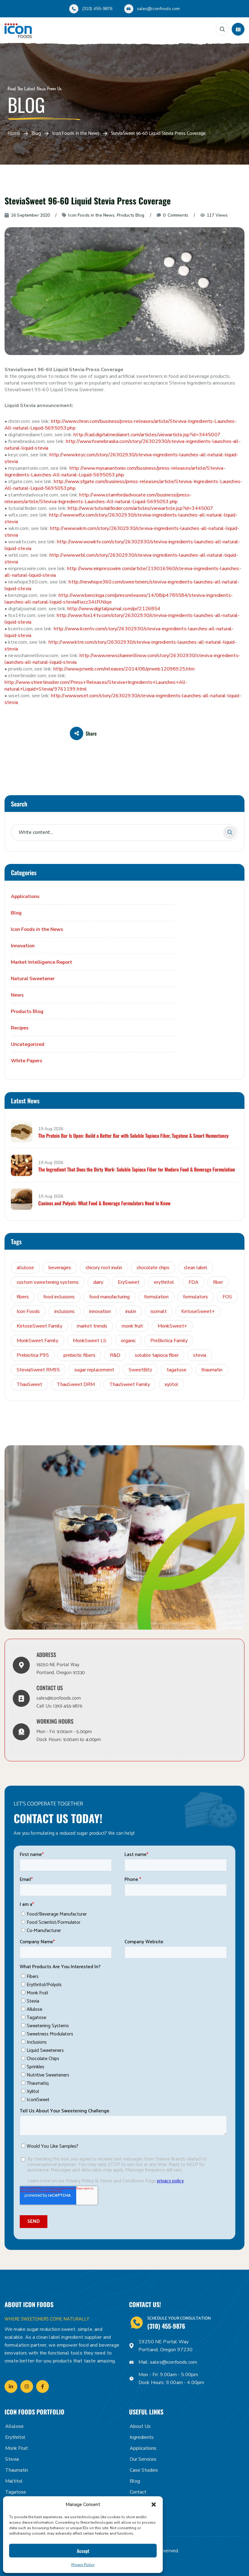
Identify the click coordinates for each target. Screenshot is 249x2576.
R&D (115, 1355)
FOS (227, 1297)
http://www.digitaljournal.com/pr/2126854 (114, 609)
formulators (196, 1297)
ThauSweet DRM (76, 1384)
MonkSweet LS (90, 1341)
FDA (194, 1282)
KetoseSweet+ (198, 1311)
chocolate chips (153, 1268)
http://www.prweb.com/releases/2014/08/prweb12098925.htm (124, 669)
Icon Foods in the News (76, 134)
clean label (196, 1268)
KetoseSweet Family (39, 1326)
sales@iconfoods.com (159, 9)
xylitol (171, 1384)
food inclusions (59, 1297)
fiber (218, 1282)
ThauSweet (29, 1384)
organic (128, 1341)
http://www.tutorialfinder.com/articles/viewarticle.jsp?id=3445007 (140, 508)
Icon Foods (28, 1311)
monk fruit (132, 1326)
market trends (92, 1326)
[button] (154, 2505)
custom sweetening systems (48, 1282)
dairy (98, 1282)
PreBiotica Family (169, 1341)
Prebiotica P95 (33, 1355)
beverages (60, 1268)
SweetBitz (140, 1370)
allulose (25, 1268)
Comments (176, 215)
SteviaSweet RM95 (38, 1370)
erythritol (164, 1282)
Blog (36, 134)
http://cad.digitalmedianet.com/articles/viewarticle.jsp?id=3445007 (147, 435)
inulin (131, 1311)
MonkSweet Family (38, 1341)
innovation (100, 1311)
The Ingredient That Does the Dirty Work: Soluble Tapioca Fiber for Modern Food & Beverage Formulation (137, 1169)
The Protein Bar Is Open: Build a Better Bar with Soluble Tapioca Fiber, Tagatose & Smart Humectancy (133, 1136)
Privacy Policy (83, 2565)
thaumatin (212, 1370)
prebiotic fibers (79, 1355)
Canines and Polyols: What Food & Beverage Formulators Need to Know (104, 1203)
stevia (200, 1355)
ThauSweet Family (130, 1384)
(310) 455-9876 (97, 9)
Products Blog (131, 215)
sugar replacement (94, 1370)
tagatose (177, 1370)
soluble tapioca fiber (157, 1355)
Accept (83, 2551)
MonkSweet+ (172, 1326)
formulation (156, 1297)
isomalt (159, 1311)
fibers (23, 1297)
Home (14, 134)
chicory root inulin (104, 1268)
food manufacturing (109, 1297)
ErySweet (129, 1282)
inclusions (65, 1311)
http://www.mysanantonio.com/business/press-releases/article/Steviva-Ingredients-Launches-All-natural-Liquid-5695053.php (115, 472)
